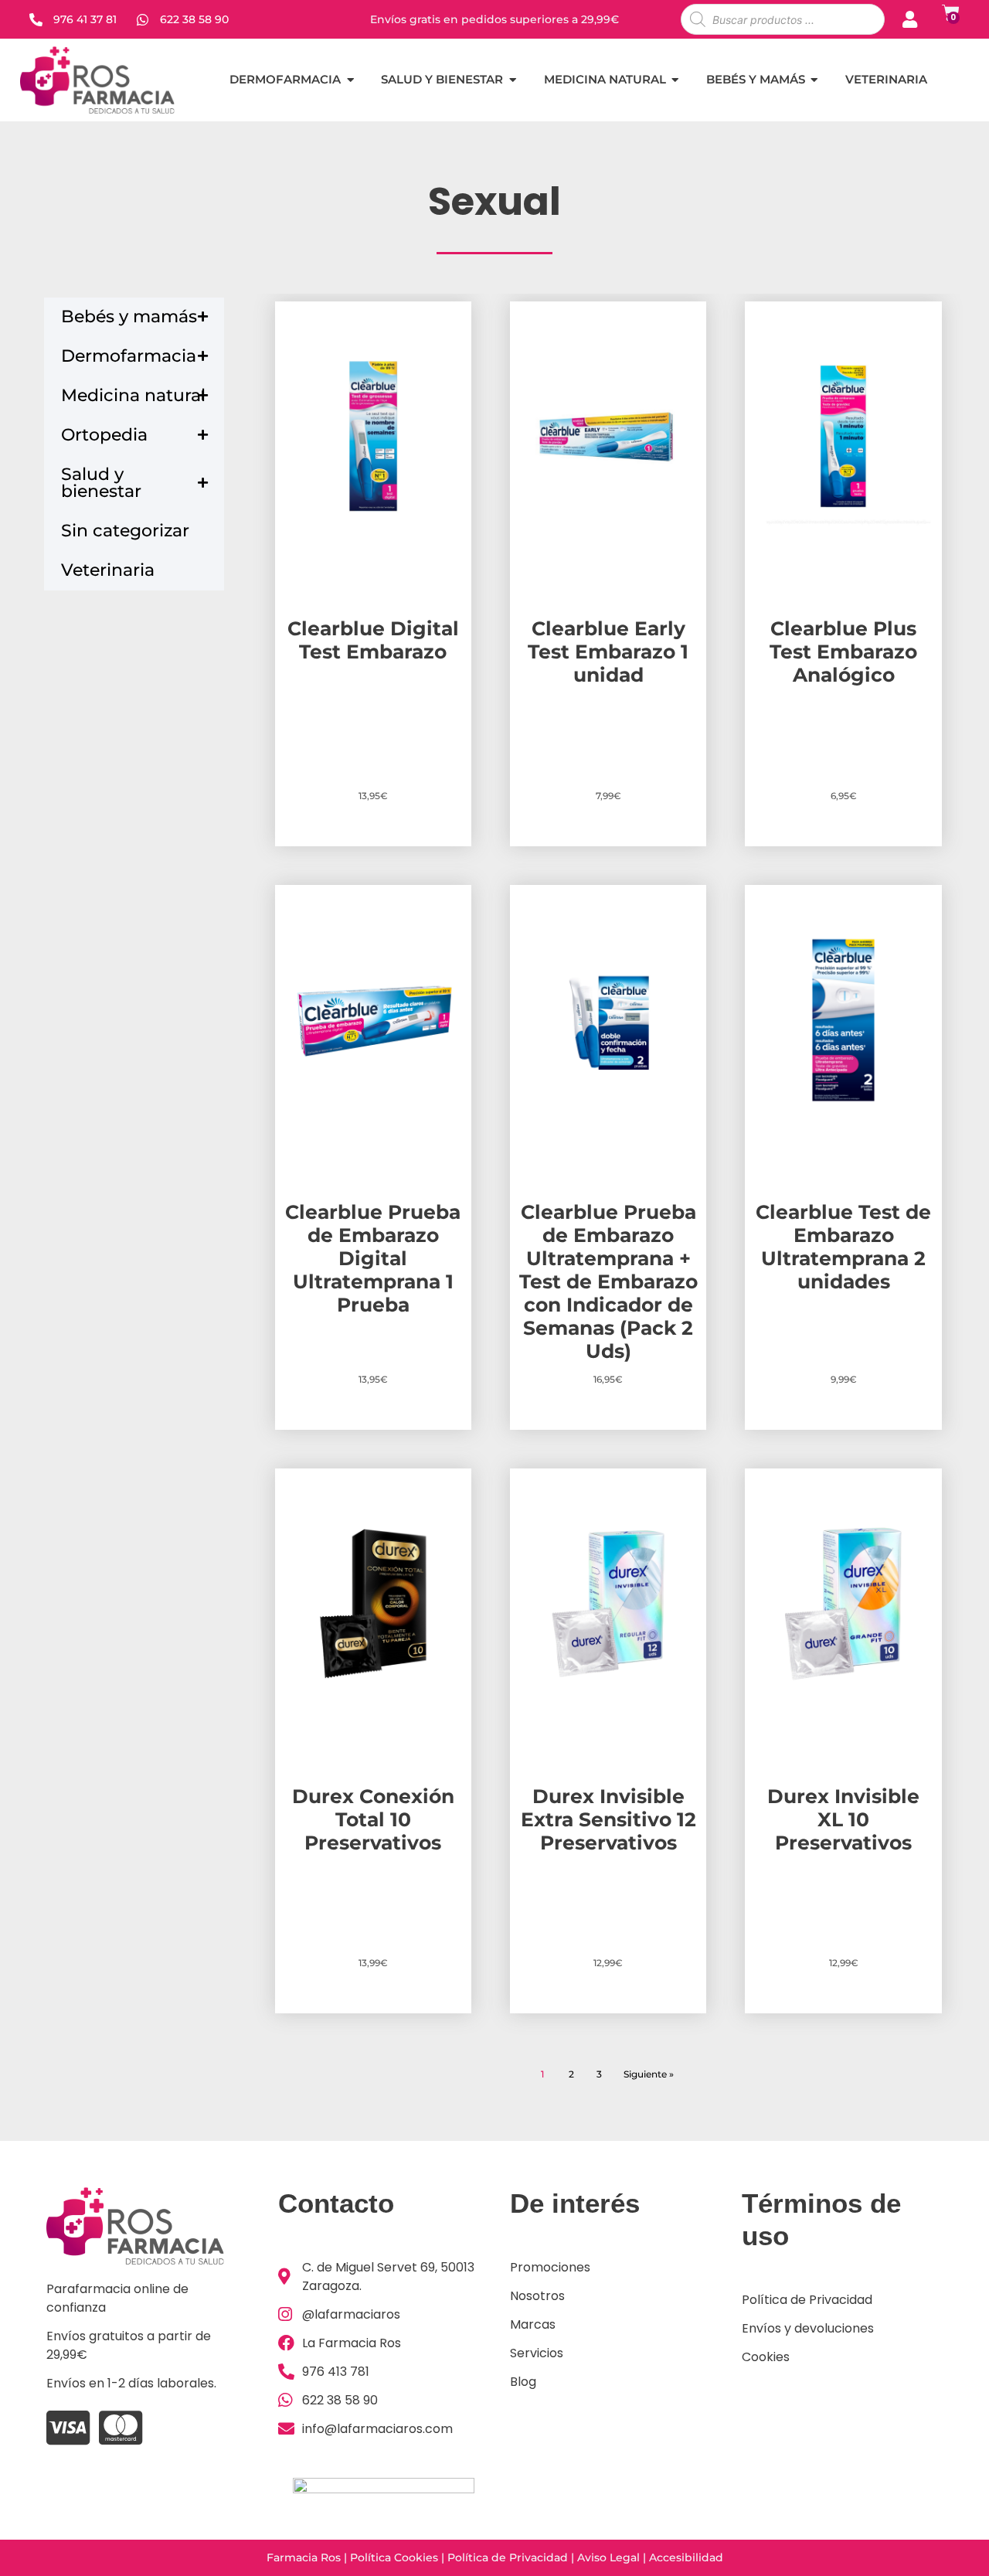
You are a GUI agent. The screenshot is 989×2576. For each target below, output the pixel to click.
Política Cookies (394, 2557)
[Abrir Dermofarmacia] (350, 80)
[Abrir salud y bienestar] (513, 80)
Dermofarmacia (129, 356)
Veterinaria (108, 570)
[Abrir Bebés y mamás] (815, 80)
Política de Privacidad (508, 2557)
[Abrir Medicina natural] (676, 80)
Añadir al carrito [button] (373, 843)
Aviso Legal (608, 2557)
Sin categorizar (125, 531)
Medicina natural (133, 395)
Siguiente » (649, 2074)
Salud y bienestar (101, 483)
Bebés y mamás (129, 316)
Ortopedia (104, 435)
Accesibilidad (686, 2557)
